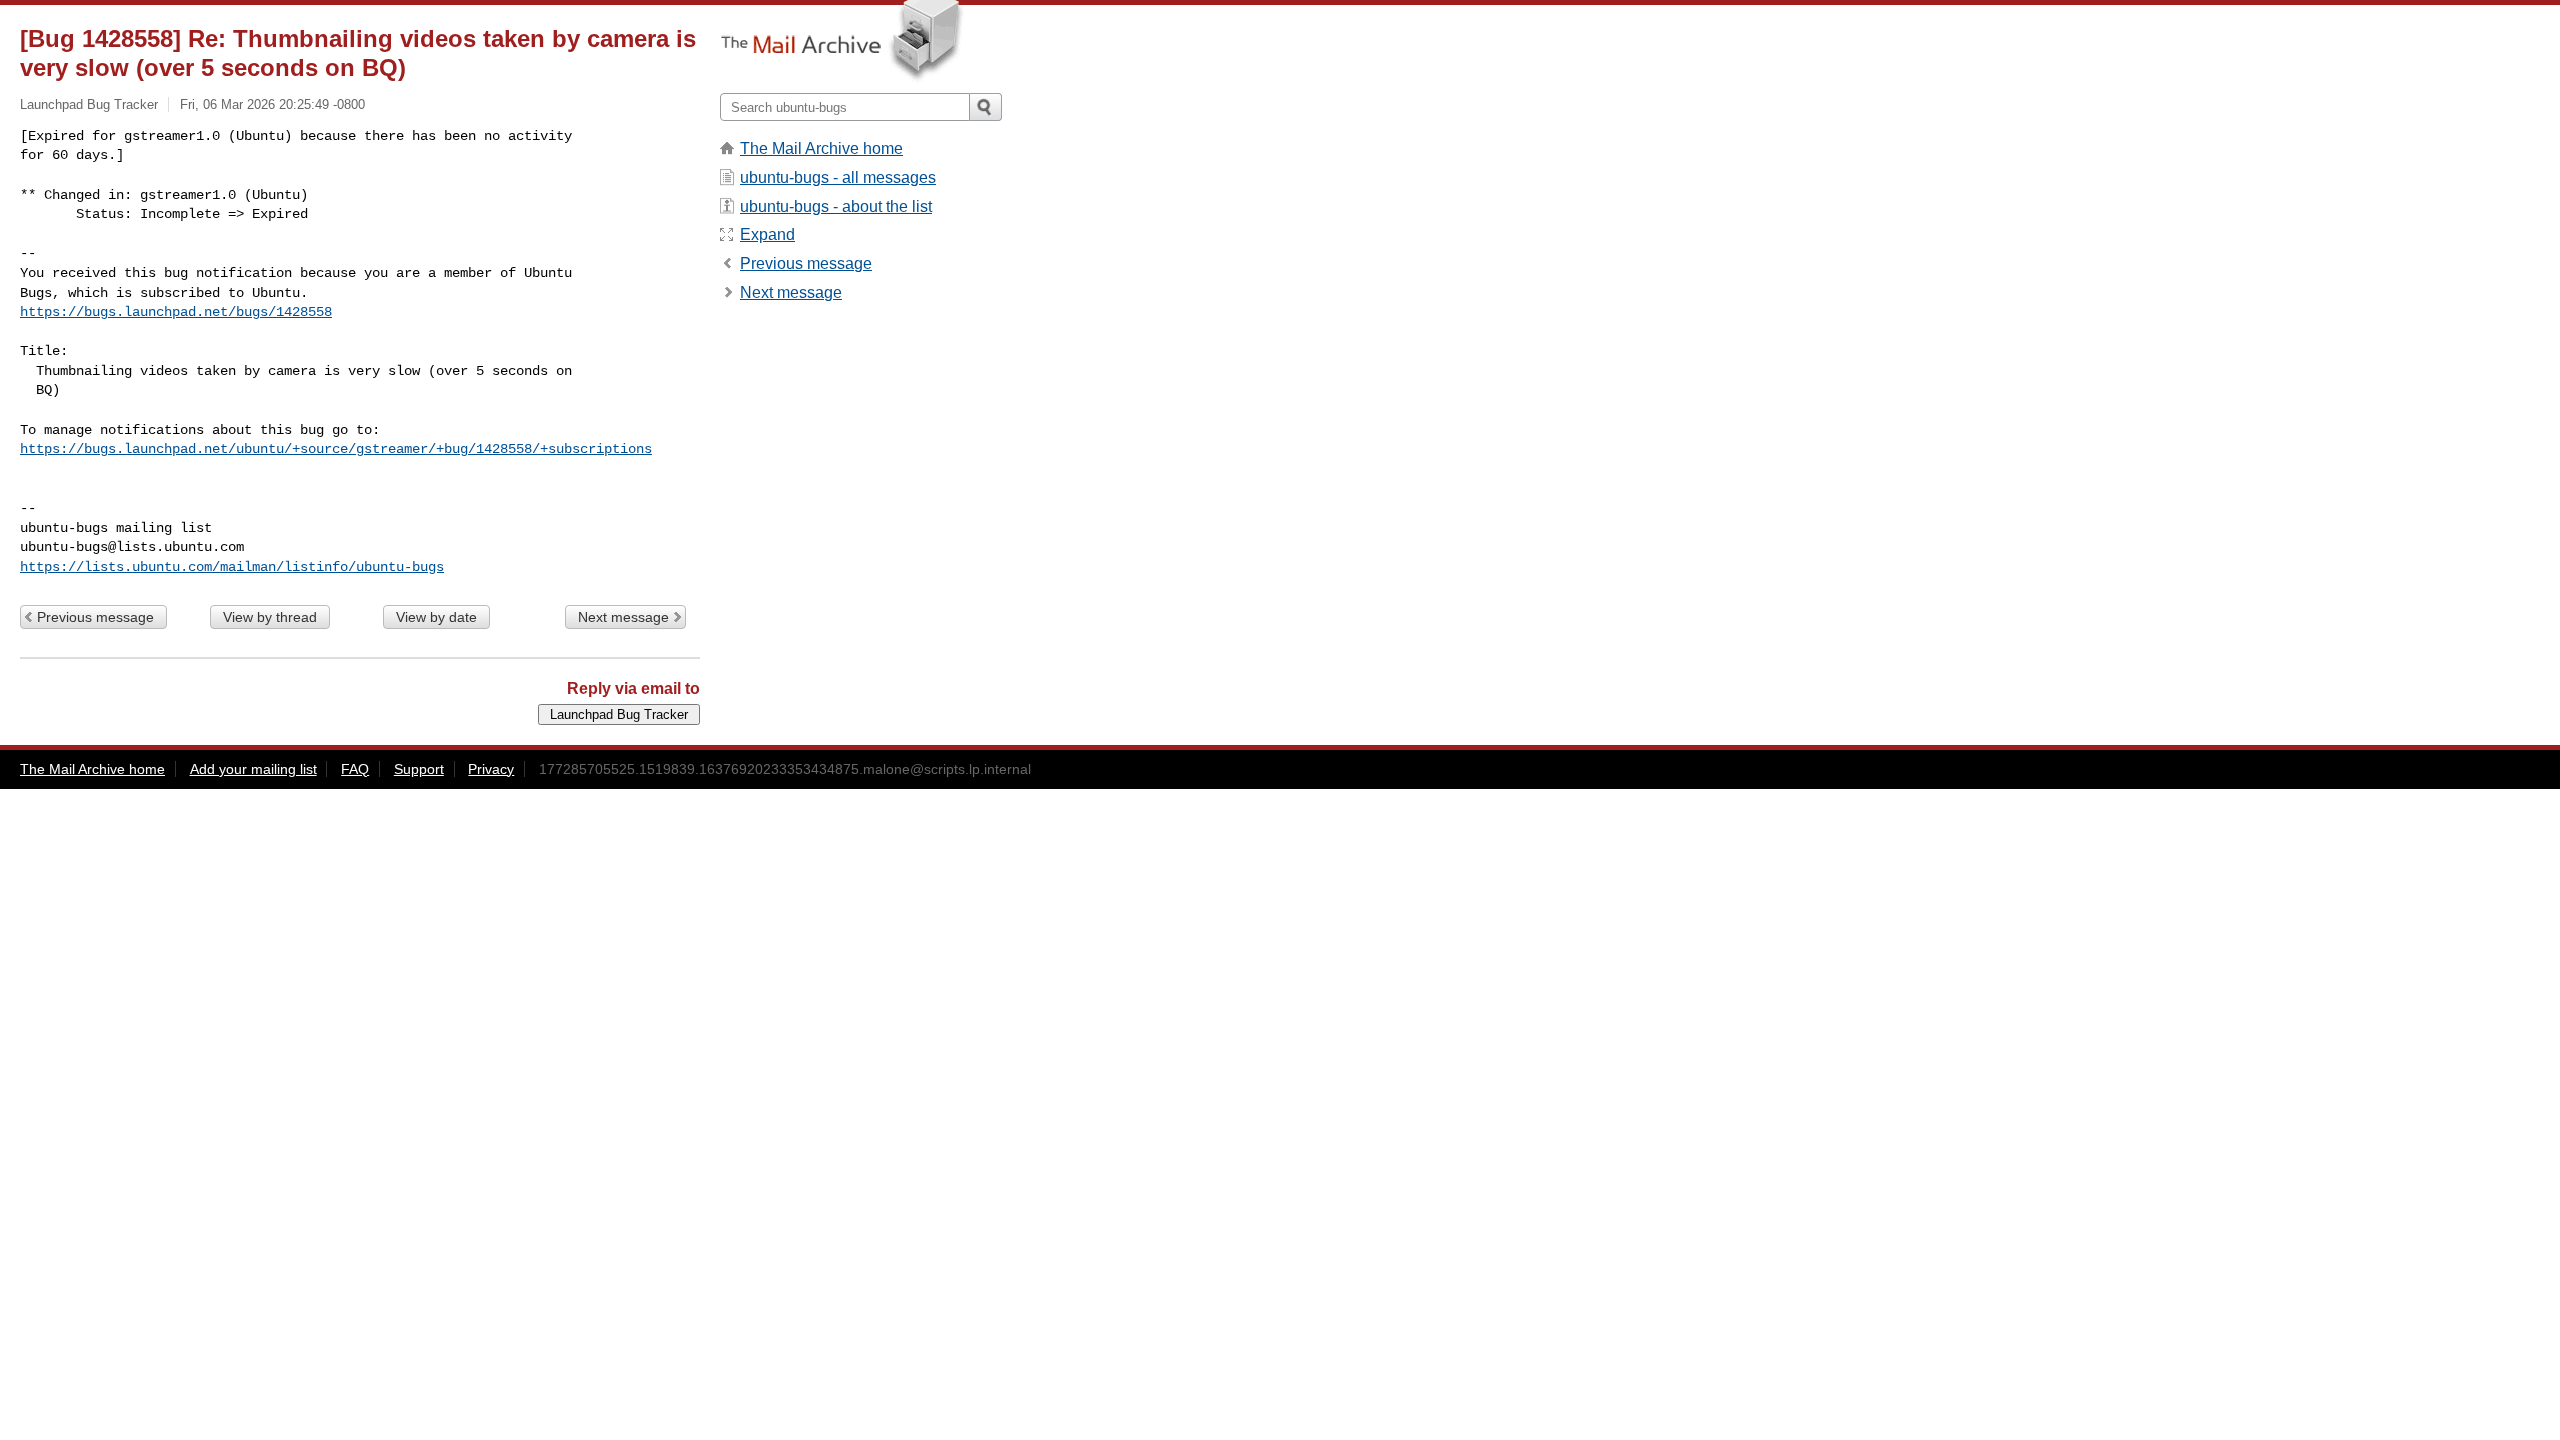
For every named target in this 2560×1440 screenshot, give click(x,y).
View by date (436, 617)
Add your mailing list (253, 769)
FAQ (355, 769)
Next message (623, 617)
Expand (767, 234)
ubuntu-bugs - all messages (838, 177)
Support (419, 769)
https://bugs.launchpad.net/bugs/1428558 (176, 312)
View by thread (270, 617)
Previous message (95, 617)
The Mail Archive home (821, 148)
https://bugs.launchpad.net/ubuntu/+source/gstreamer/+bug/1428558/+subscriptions (336, 449)
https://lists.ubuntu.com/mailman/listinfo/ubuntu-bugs (232, 567)
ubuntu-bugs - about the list (836, 206)
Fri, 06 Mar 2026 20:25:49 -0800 (272, 104)
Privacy (491, 769)
